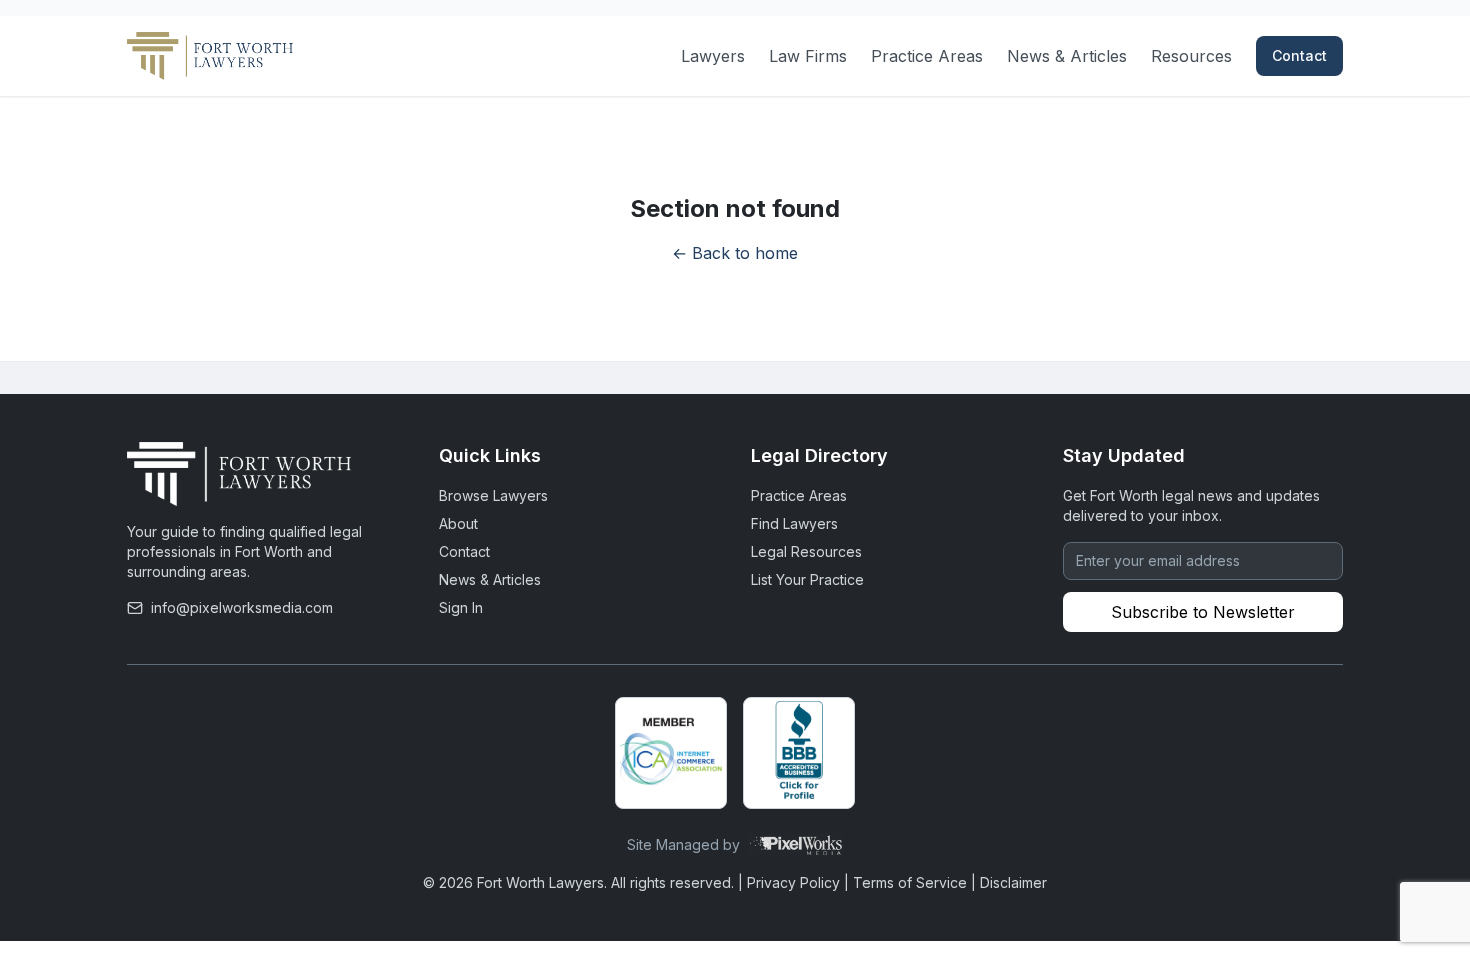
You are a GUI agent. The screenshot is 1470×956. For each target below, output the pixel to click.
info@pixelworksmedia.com (242, 607)
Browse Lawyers (493, 495)
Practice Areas (927, 56)
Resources (1191, 56)
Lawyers (713, 56)
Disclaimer (1013, 882)
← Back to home (735, 253)
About (458, 523)
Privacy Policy (793, 882)
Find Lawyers (794, 523)
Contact (1299, 55)
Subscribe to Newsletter (1203, 612)
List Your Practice (807, 579)
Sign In (461, 607)
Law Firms (808, 56)
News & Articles (1067, 56)
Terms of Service (910, 882)
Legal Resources (806, 551)
